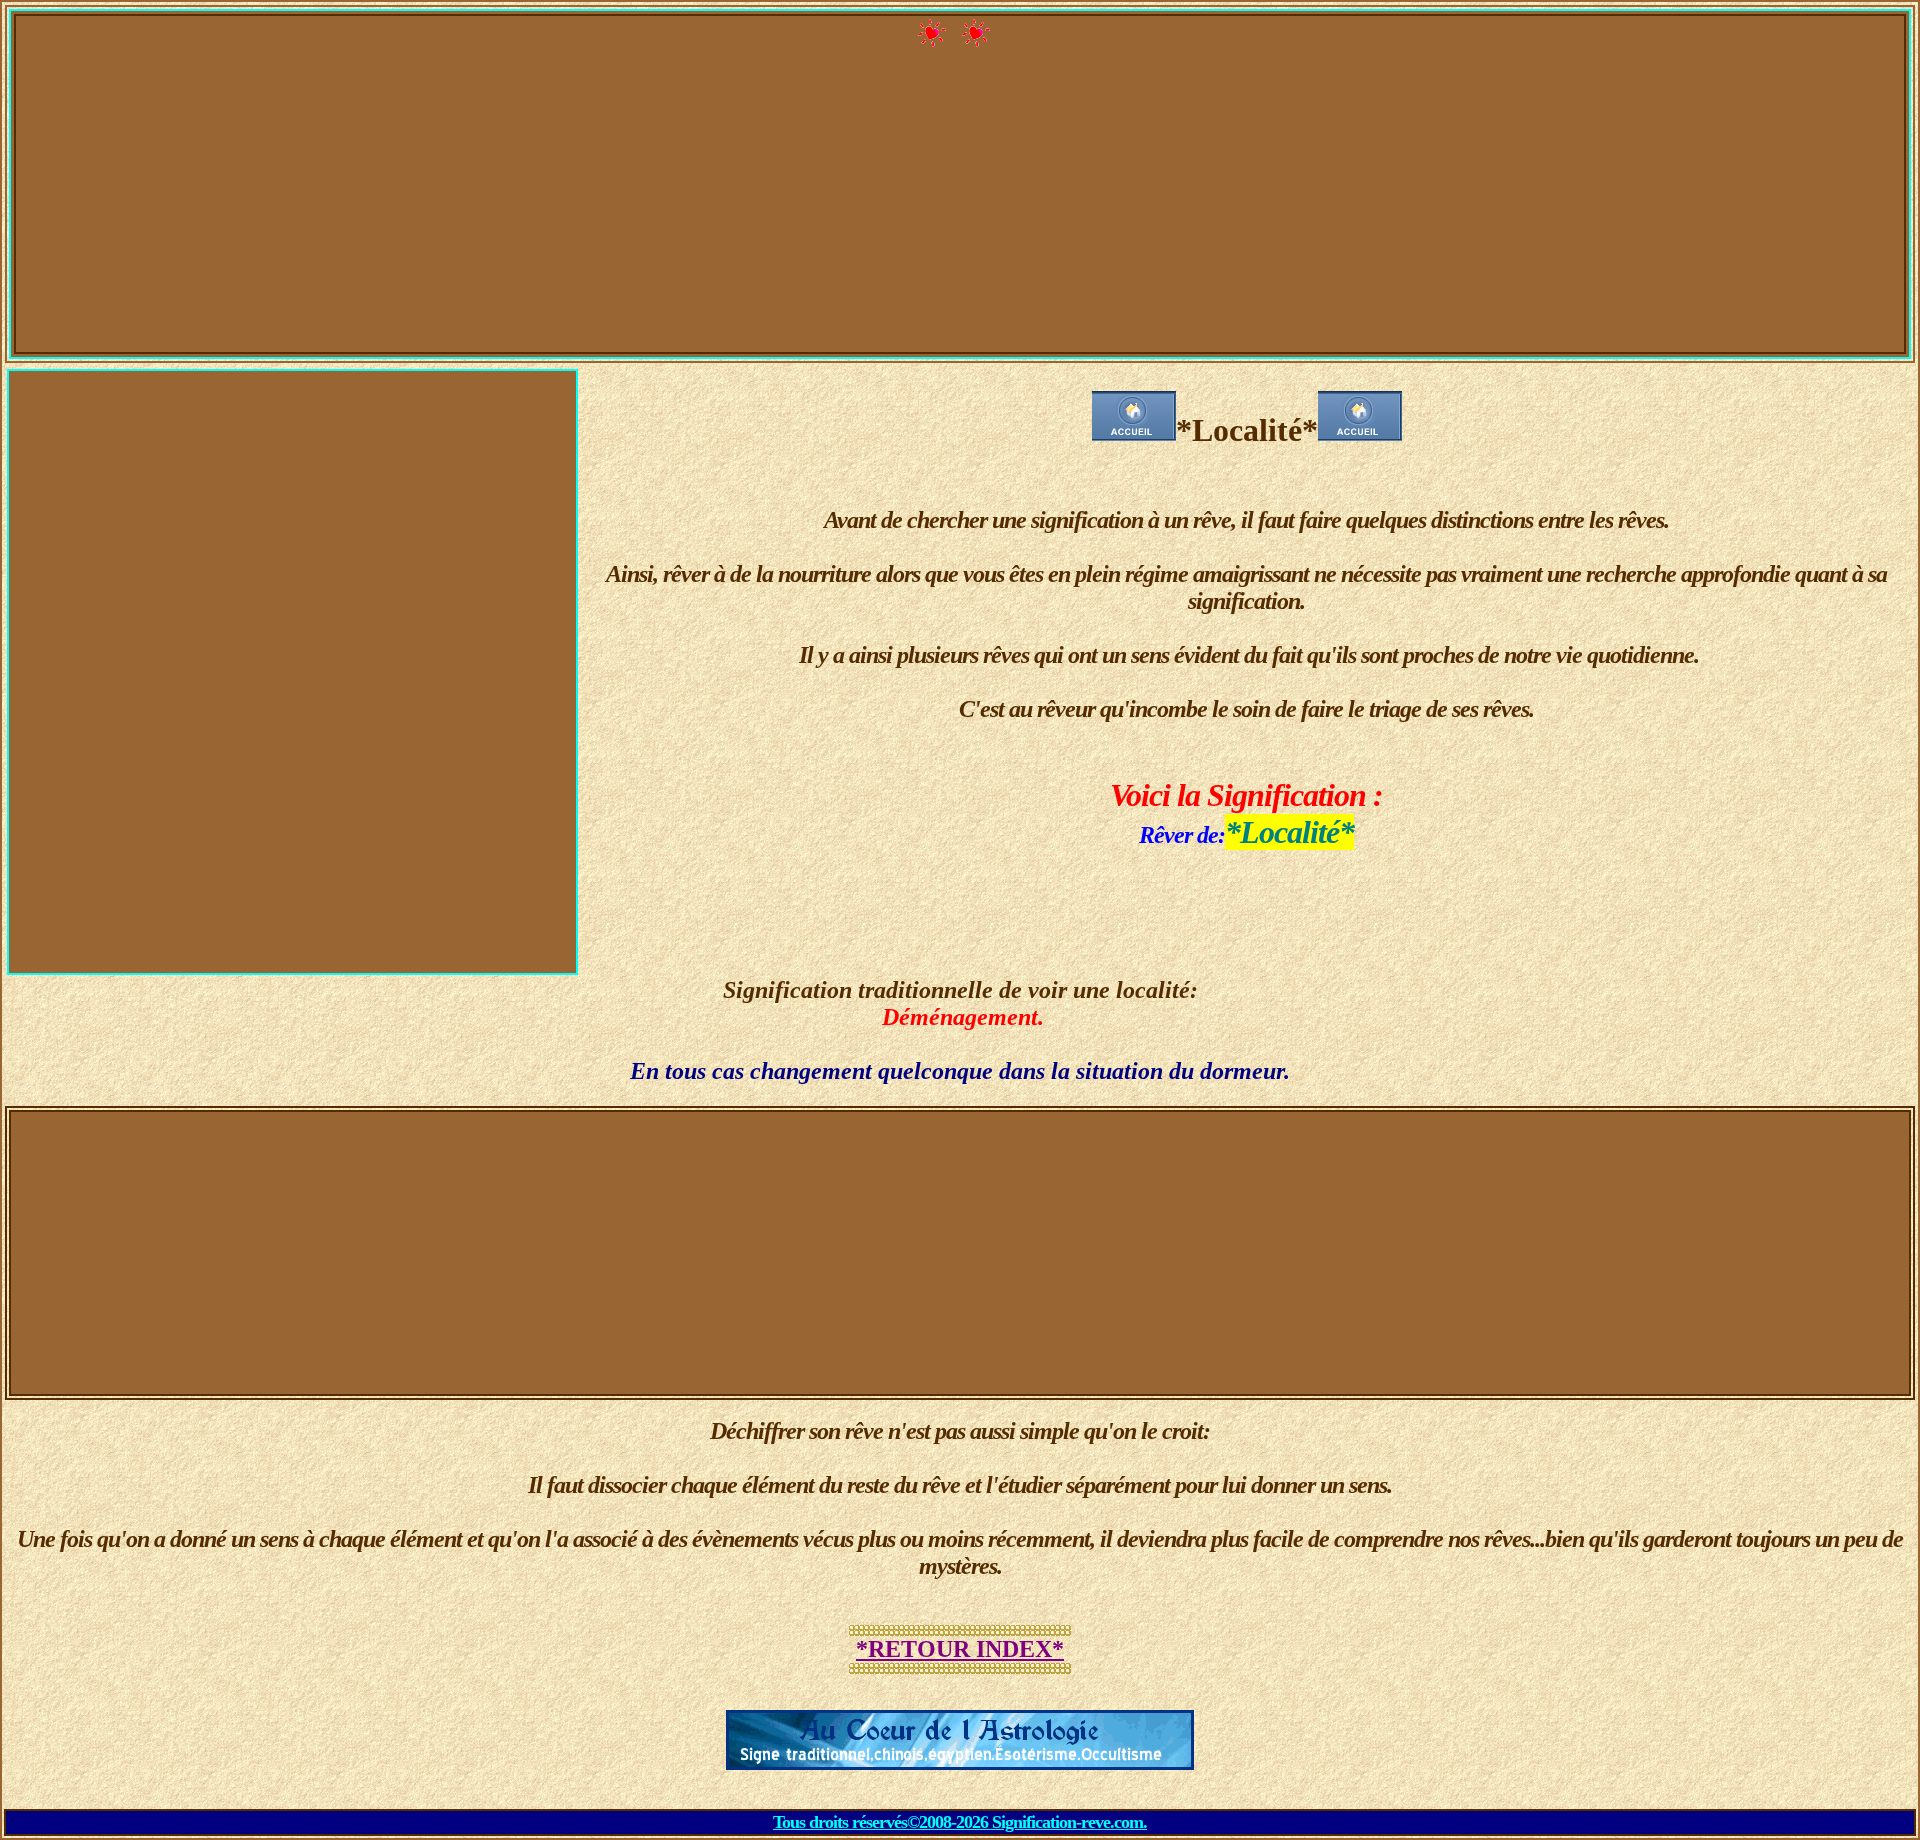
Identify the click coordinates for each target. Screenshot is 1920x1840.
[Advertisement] (960, 211)
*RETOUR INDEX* (960, 1649)
